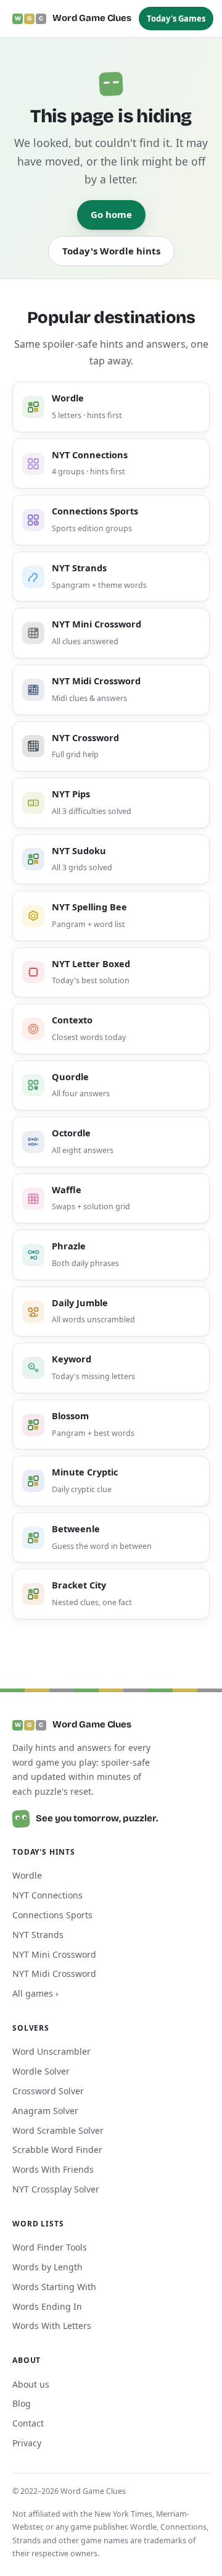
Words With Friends (53, 2169)
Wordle (27, 1875)
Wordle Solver (41, 2071)
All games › (35, 1993)
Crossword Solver (48, 2091)
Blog (22, 2403)
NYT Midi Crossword (54, 1974)
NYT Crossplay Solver (56, 2189)
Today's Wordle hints (111, 251)
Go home (111, 214)
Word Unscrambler (51, 2051)
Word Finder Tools (50, 2247)
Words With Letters (52, 2326)
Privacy (27, 2443)
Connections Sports (52, 1915)
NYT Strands (38, 1935)
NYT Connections (47, 1895)
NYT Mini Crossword (54, 1954)
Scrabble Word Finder (57, 2150)
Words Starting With (54, 2287)
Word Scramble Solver (58, 2130)
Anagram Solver (45, 2111)
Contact (28, 2423)
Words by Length (47, 2267)
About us (31, 2384)
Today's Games (176, 19)
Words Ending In (47, 2306)
